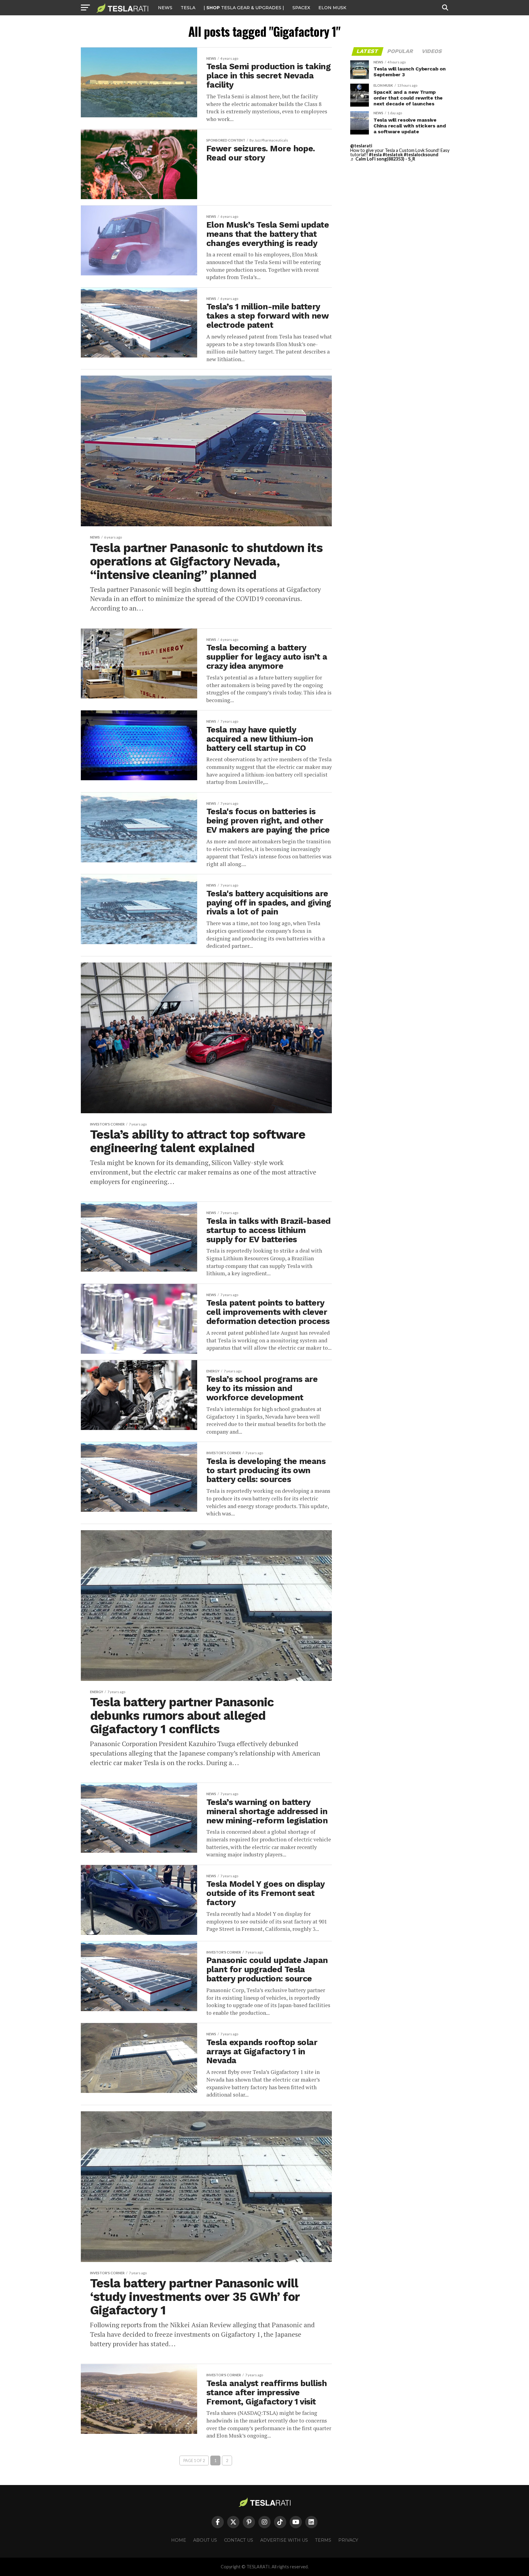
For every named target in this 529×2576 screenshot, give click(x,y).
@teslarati (361, 146)
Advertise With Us (284, 2540)
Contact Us (239, 2540)
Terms (323, 2540)
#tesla (375, 155)
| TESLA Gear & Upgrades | (244, 8)
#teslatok (393, 155)
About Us (205, 2540)
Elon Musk (332, 8)
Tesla (188, 8)
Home (179, 2540)
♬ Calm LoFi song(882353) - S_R (383, 159)
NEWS (165, 8)
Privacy (348, 2540)
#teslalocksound (421, 155)
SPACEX (301, 8)
